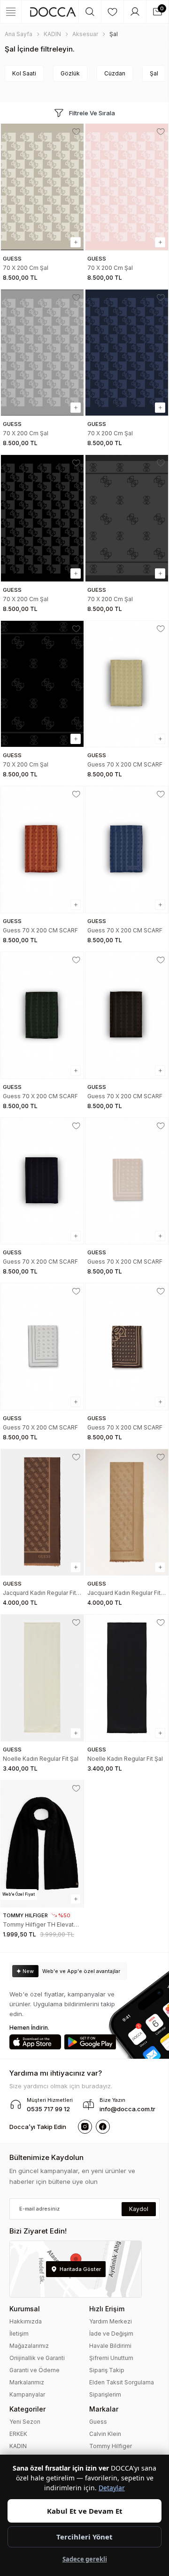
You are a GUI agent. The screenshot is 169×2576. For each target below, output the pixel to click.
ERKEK (18, 2434)
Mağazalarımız (29, 2346)
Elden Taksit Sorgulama (122, 2382)
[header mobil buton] (53, 12)
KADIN (18, 2446)
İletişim (19, 2334)
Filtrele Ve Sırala (92, 113)
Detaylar (112, 2488)
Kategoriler (27, 2409)
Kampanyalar (27, 2394)
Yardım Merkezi (111, 2321)
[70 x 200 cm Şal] (42, 187)
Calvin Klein (105, 2434)
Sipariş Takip (107, 2370)
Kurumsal (25, 2309)
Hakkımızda (26, 2321)
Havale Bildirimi (110, 2346)
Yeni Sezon (25, 2422)
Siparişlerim (105, 2394)
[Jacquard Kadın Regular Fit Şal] (42, 1512)
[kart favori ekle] (76, 132)
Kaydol (139, 2209)
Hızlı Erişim (107, 2309)
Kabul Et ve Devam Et (85, 2511)
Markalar (104, 2409)
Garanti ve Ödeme (35, 2370)
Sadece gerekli (85, 2559)
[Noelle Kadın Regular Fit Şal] (42, 1678)
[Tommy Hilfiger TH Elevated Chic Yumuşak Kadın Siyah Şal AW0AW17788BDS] (42, 1844)
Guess (98, 2422)
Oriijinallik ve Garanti (37, 2358)
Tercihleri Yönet (84, 2537)
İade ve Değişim (111, 2334)
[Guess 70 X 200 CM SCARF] (127, 684)
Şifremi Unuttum (111, 2358)
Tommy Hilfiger (111, 2446)
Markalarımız (27, 2382)
